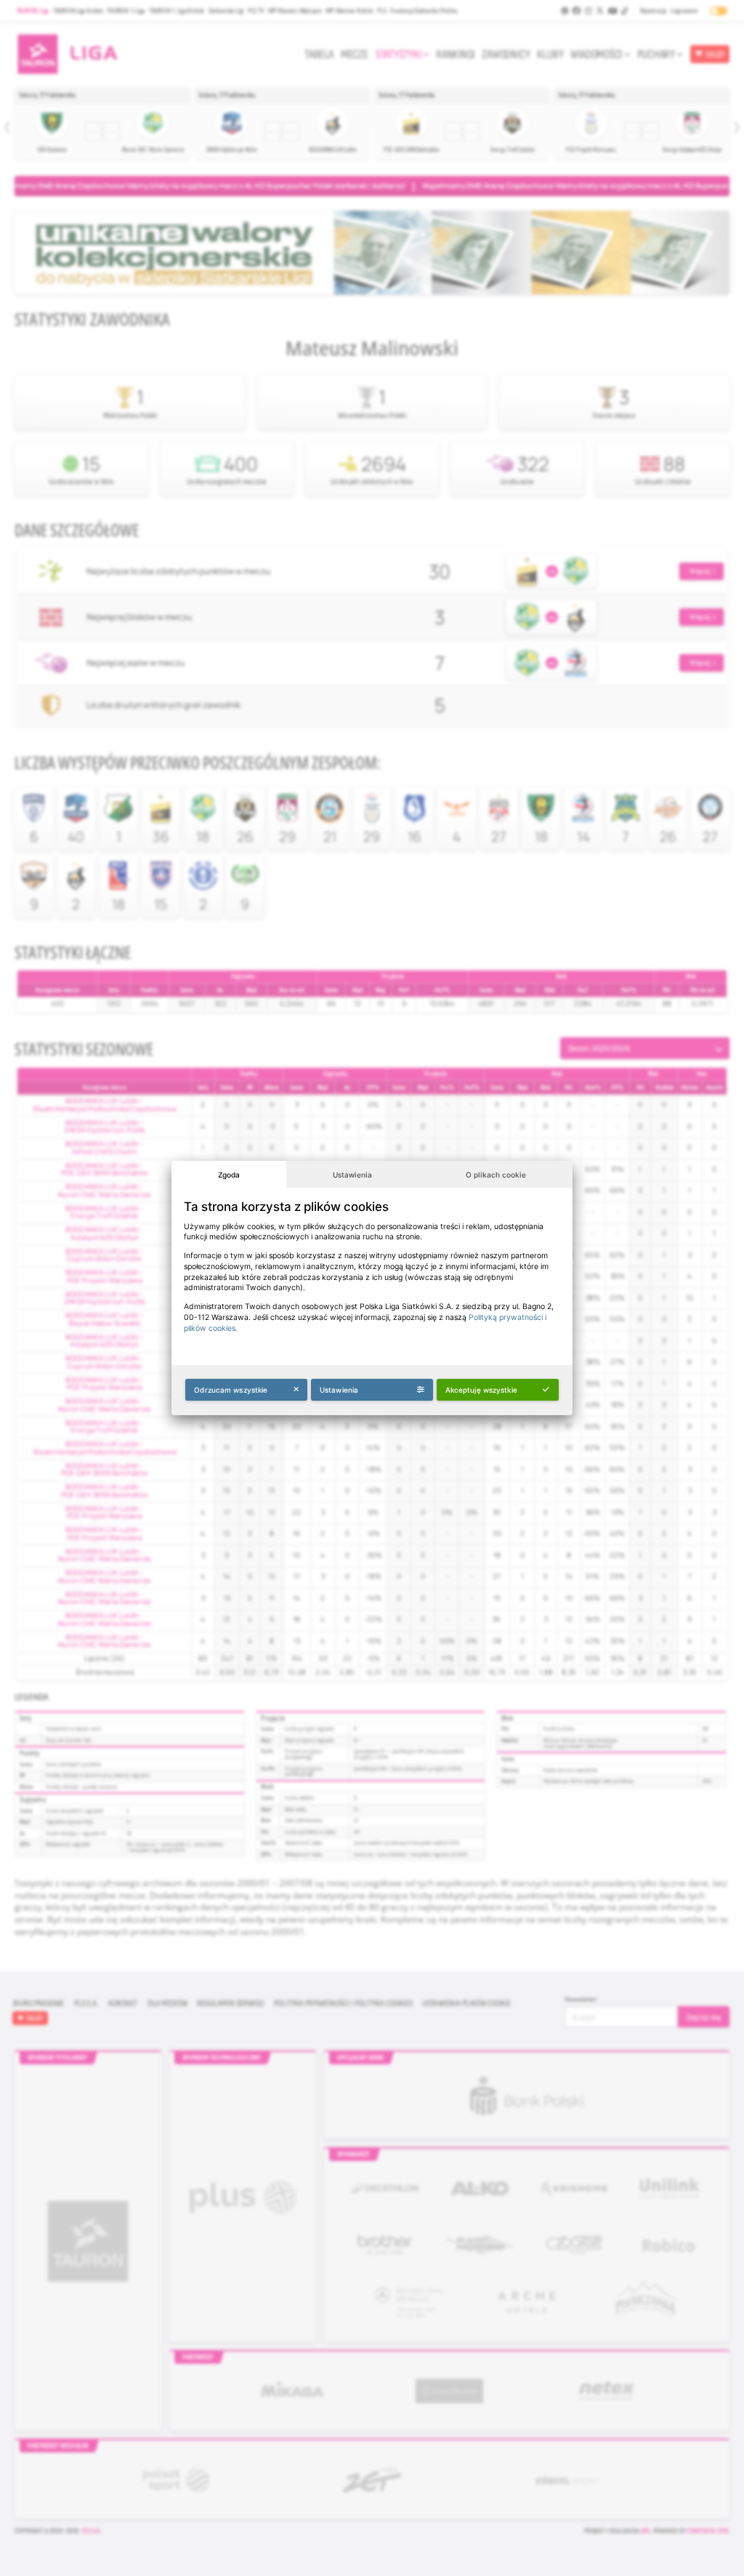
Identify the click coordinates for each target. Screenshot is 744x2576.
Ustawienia (352, 1175)
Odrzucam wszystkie (231, 1390)
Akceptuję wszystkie (481, 1390)
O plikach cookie (496, 1175)
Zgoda (229, 1175)
